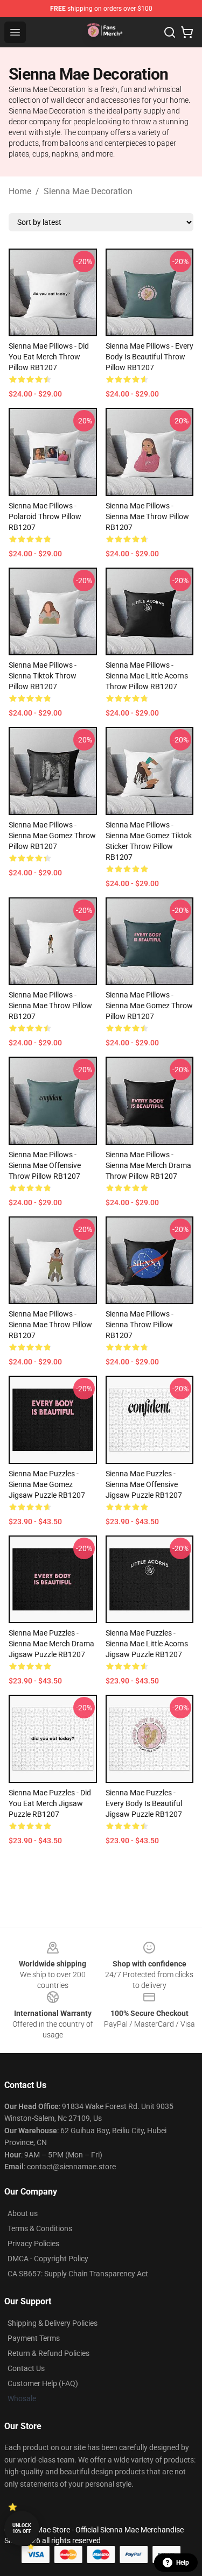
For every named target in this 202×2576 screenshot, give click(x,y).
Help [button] (183, 2563)
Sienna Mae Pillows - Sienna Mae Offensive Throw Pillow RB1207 (45, 1165)
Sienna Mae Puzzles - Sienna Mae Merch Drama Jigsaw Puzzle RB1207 (51, 1644)
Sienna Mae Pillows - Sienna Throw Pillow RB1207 (140, 1325)
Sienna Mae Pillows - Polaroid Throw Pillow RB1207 (45, 516)
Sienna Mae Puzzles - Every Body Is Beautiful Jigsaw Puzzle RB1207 (144, 1803)
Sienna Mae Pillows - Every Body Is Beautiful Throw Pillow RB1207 (149, 357)
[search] (170, 32)
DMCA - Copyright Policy (48, 2259)
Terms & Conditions (40, 2228)
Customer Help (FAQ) (43, 2383)
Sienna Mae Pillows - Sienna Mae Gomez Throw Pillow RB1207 (52, 836)
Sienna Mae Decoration (88, 191)
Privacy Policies (33, 2244)
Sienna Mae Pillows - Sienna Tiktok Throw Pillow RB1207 (43, 676)
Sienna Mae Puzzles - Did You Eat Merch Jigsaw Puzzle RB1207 (50, 1803)
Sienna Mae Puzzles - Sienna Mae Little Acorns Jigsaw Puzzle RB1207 (147, 1644)
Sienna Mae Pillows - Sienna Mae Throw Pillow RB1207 (147, 516)
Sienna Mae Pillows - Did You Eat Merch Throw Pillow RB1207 (49, 357)
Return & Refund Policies (48, 2353)
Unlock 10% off (22, 2528)
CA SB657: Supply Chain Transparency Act (78, 2274)
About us (23, 2213)
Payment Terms (34, 2338)
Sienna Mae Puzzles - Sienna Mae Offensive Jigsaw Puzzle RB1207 (144, 1484)
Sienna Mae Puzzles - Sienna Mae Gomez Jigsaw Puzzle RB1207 (47, 1484)
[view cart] (187, 32)
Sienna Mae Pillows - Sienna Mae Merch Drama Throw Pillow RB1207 (148, 1165)
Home (20, 191)
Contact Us (26, 2368)
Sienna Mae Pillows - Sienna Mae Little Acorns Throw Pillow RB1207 (147, 676)
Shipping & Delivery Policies (53, 2323)
